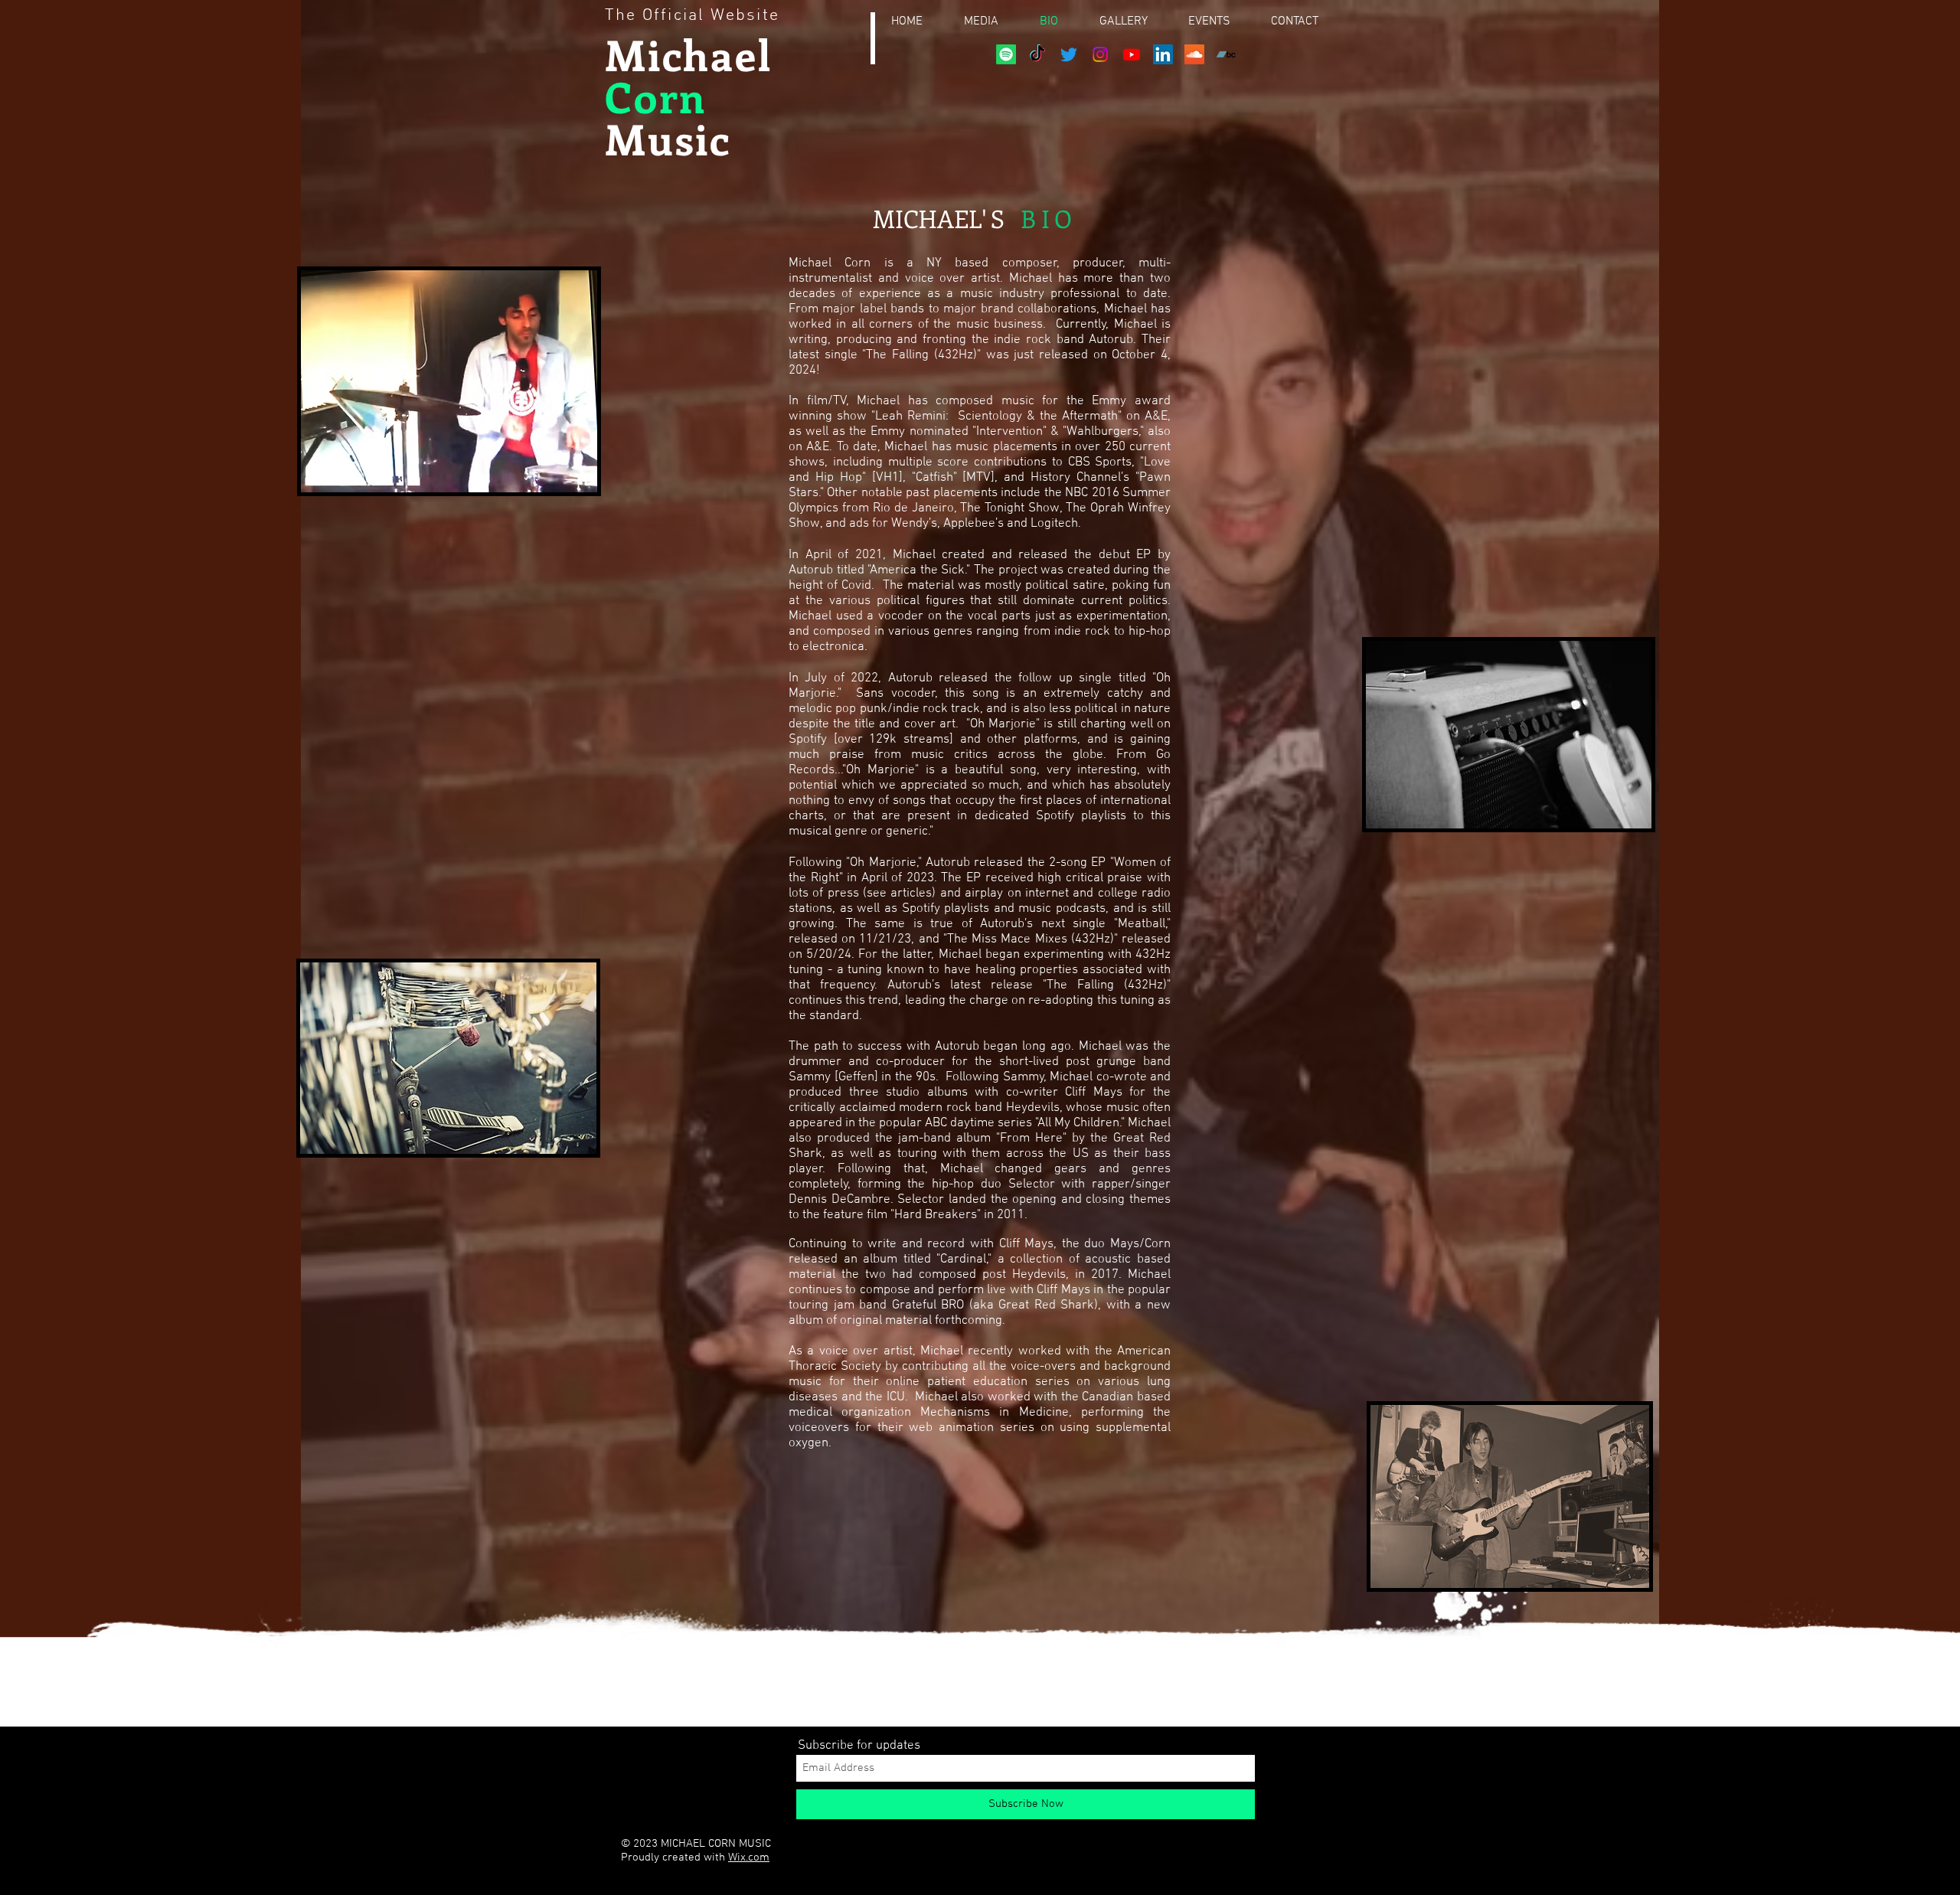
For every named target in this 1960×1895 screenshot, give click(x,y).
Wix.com (749, 1857)
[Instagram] (1100, 54)
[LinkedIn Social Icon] (1163, 54)
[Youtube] (1132, 54)
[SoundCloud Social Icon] (1194, 54)
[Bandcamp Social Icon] (1226, 54)
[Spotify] (1006, 54)
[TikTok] (1037, 54)
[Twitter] (1069, 54)
